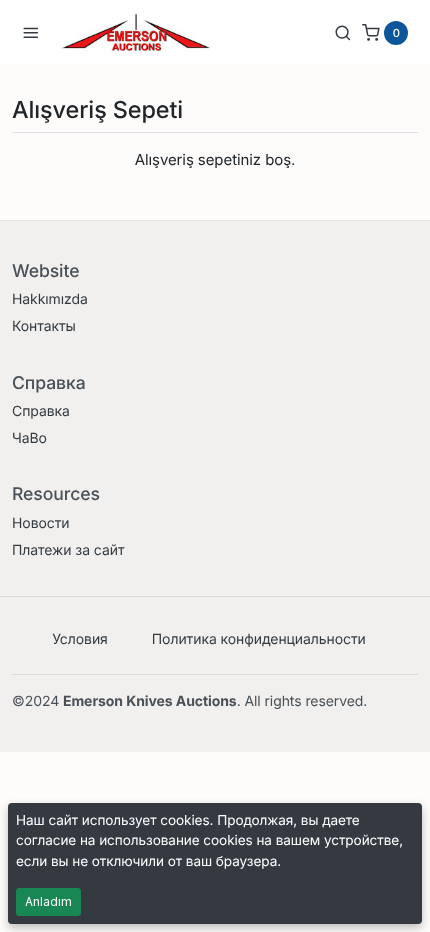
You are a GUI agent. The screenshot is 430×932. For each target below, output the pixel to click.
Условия (80, 639)
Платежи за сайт (68, 550)
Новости (41, 523)
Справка (41, 411)
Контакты (44, 326)
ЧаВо (29, 438)
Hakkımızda (50, 299)
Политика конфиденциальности (259, 639)
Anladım (48, 901)
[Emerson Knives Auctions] (136, 32)
